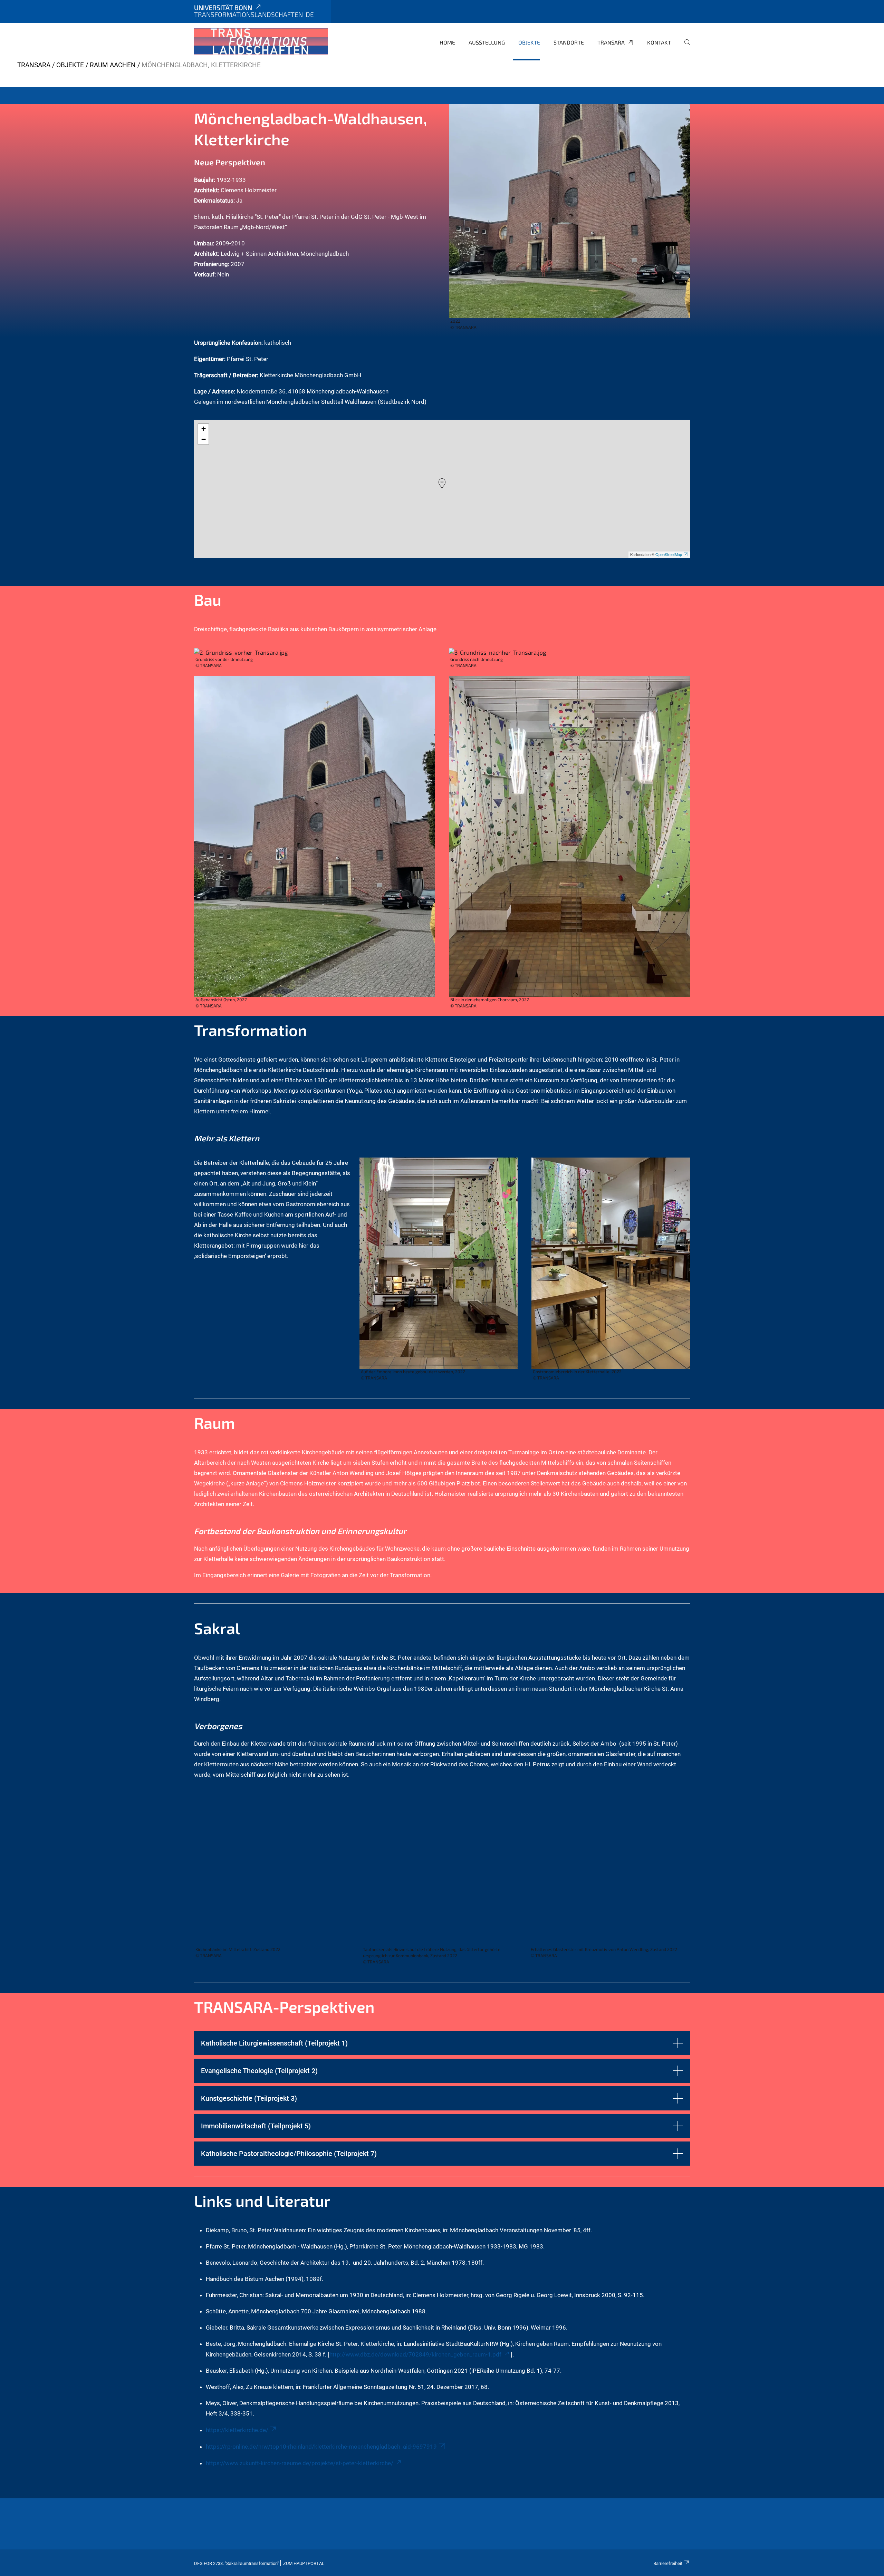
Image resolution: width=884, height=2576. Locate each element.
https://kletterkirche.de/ (237, 2430)
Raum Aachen (113, 65)
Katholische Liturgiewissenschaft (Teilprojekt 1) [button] (274, 2043)
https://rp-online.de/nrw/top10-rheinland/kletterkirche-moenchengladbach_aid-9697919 (321, 2447)
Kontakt (659, 42)
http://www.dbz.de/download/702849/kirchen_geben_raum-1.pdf (415, 2354)
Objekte (529, 42)
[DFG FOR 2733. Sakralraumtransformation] (261, 41)
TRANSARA (611, 42)
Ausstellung (487, 42)
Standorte (569, 42)
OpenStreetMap (669, 554)
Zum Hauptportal (304, 2563)
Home (447, 42)
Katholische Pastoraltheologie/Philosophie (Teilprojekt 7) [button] (289, 2154)
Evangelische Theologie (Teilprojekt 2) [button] (259, 2071)
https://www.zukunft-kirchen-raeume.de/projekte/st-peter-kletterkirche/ (300, 2463)
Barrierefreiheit (668, 2563)
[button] (442, 484)
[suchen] (684, 47)
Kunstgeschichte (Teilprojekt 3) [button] (249, 2098)
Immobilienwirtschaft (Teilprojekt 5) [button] (256, 2126)
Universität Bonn (223, 7)
